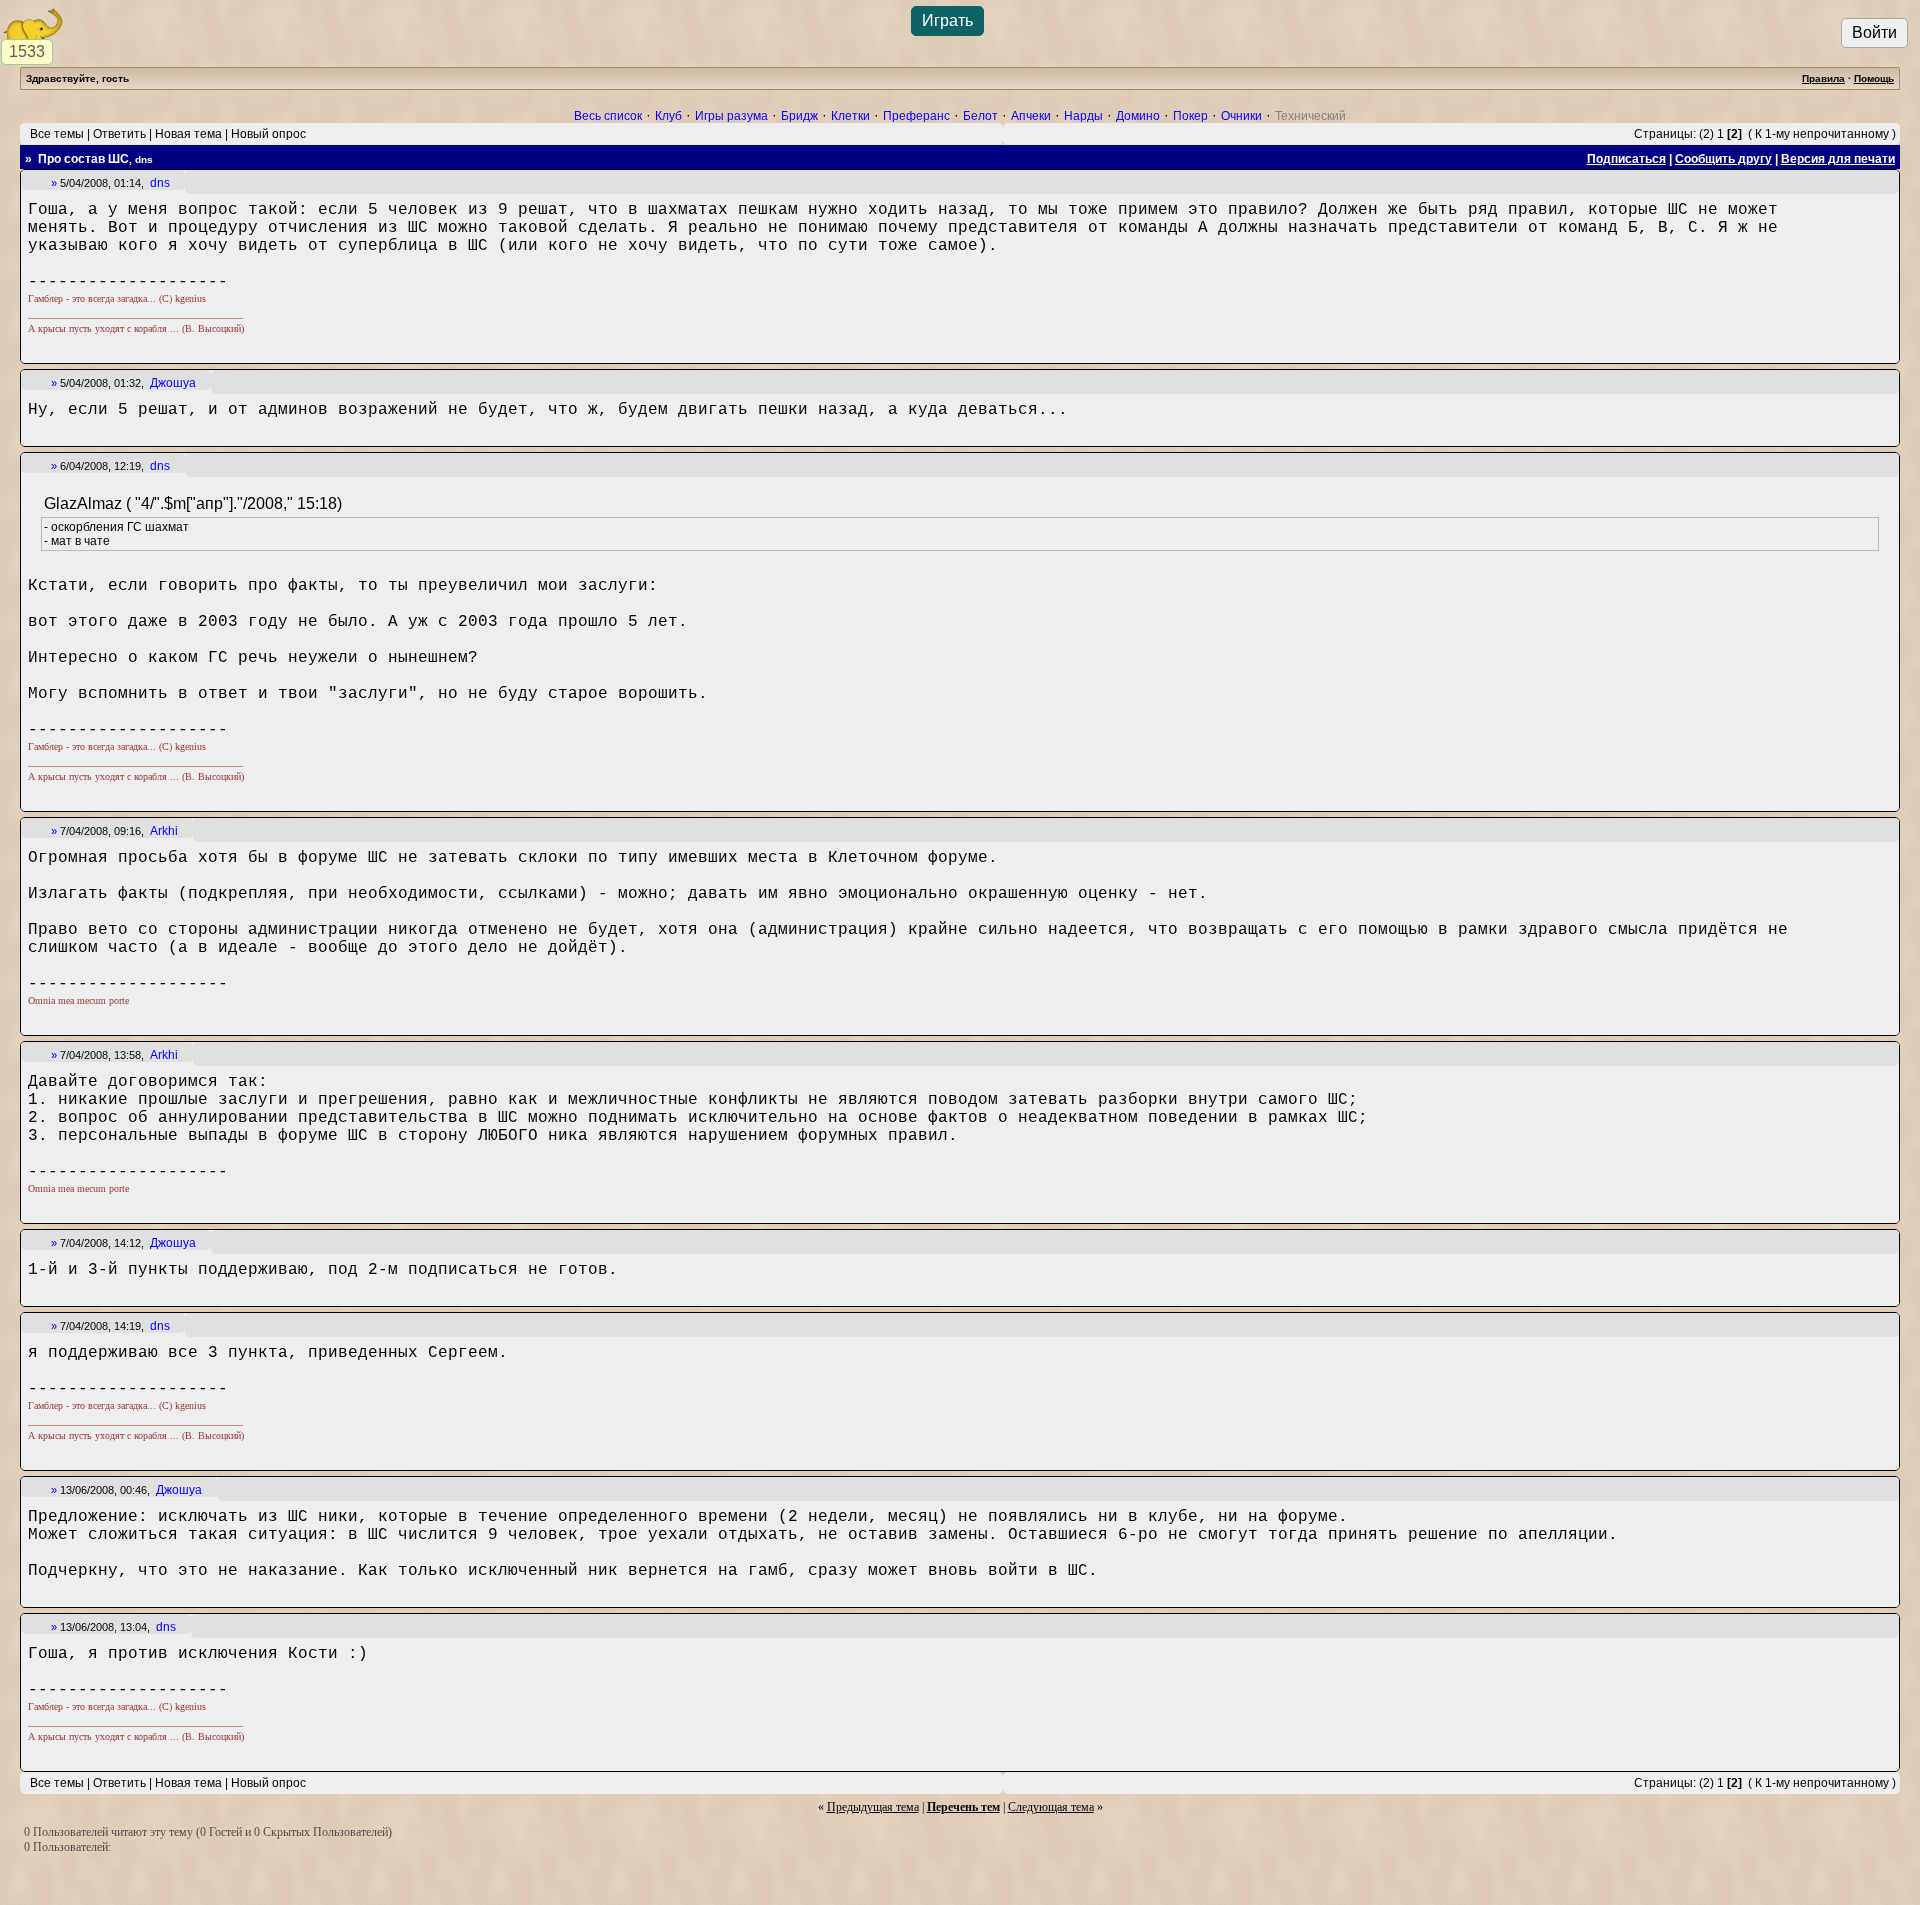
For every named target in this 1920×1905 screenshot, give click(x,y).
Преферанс (916, 116)
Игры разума (731, 116)
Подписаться (1626, 159)
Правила (1823, 78)
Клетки (850, 116)
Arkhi (164, 831)
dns (160, 183)
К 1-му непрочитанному (1822, 134)
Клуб (668, 116)
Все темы (57, 134)
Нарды (1083, 116)
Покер (1190, 116)
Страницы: (1665, 134)
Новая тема (188, 134)
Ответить (119, 134)
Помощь (1874, 78)
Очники (1241, 116)
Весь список (608, 116)
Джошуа (173, 383)
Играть (947, 20)
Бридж (799, 116)
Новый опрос (268, 134)
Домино (1138, 116)
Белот (980, 116)
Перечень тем (963, 1807)
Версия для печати (1838, 159)
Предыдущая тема (873, 1807)
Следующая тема (1051, 1807)
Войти (1874, 32)
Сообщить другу (1723, 159)
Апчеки (1031, 116)
